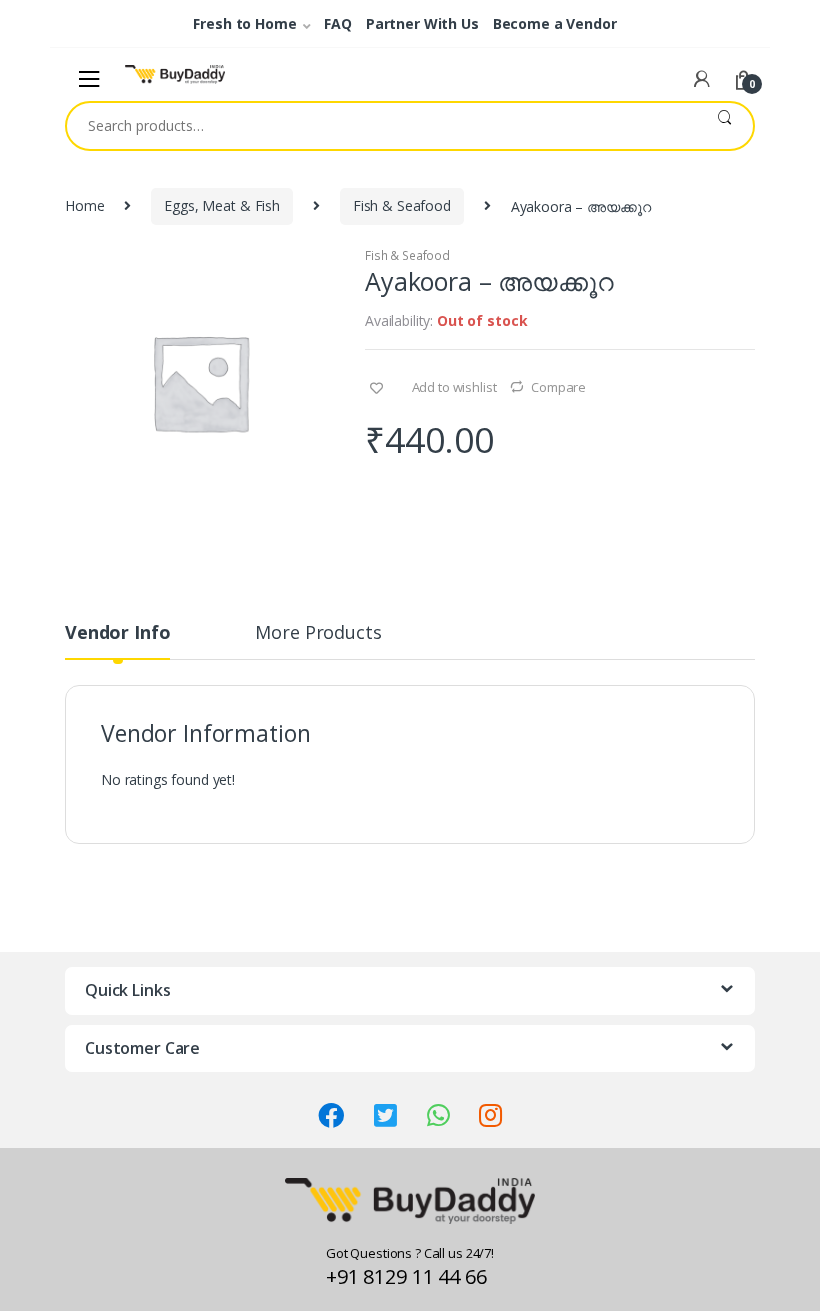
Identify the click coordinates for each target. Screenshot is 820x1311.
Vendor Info (117, 633)
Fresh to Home (244, 23)
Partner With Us (422, 23)
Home (84, 205)
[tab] (117, 641)
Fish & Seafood (402, 205)
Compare (558, 387)
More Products (318, 633)
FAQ (338, 23)
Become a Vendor (555, 23)
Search (724, 126)
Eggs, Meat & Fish (222, 205)
